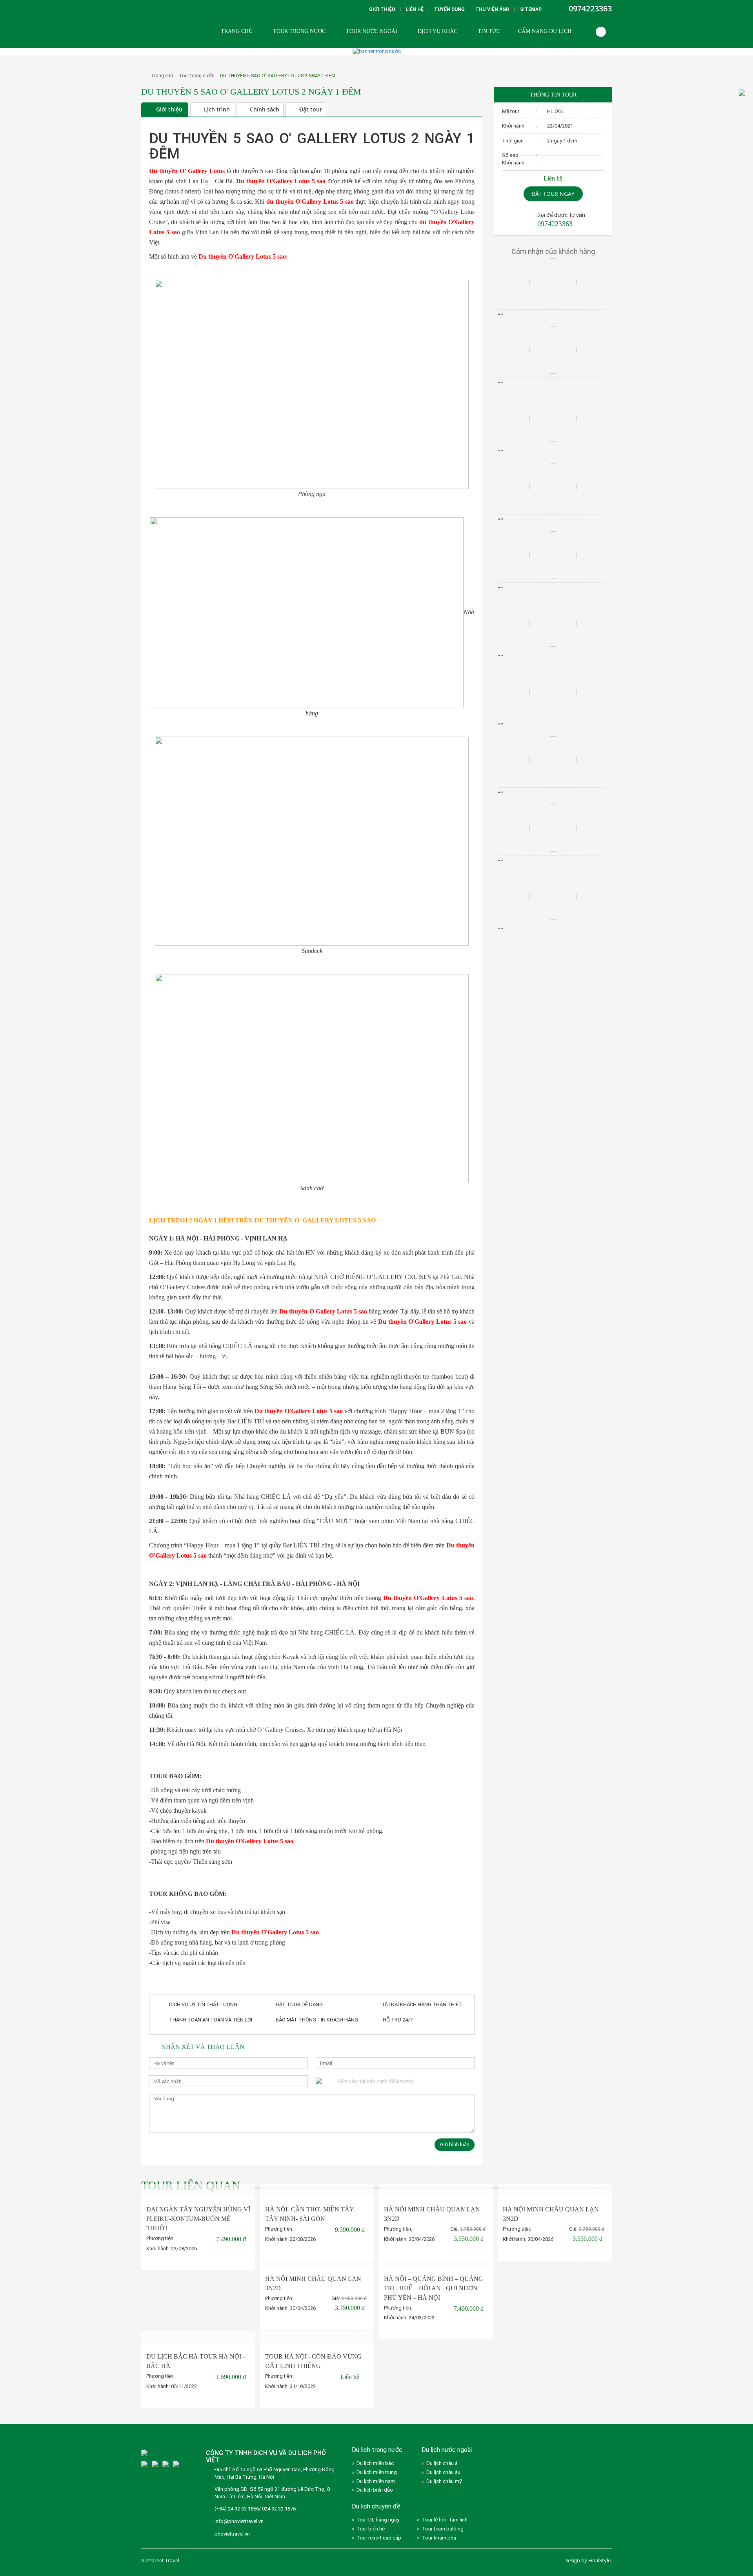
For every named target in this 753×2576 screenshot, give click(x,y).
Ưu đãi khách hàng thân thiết (422, 2004)
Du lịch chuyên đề (376, 2506)
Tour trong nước (299, 31)
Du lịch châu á (442, 2463)
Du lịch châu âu (443, 2472)
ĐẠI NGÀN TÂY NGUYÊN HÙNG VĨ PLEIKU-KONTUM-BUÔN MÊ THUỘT (198, 2219)
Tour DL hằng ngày (378, 2520)
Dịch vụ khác (437, 31)
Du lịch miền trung (377, 2472)
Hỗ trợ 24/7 (398, 2020)
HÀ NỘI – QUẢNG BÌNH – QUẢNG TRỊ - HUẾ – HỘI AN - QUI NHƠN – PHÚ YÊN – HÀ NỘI (434, 2288)
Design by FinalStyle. (588, 2560)
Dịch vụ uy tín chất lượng (203, 2004)
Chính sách (265, 109)
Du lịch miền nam (376, 2481)
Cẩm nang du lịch (545, 31)
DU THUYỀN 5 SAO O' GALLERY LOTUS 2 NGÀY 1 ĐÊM (278, 76)
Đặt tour (311, 109)
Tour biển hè (371, 2529)
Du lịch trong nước (377, 2450)
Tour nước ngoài (372, 31)
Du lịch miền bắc (375, 2463)
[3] (144, 2464)
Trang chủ (237, 31)
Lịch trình (217, 109)
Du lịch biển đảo (375, 2490)
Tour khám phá (439, 2538)
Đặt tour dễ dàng (299, 2004)
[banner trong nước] (377, 51)
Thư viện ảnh (492, 9)
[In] (466, 110)
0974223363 (590, 8)
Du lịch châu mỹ (444, 2481)
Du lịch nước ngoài (447, 2450)
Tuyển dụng (449, 9)
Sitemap (531, 9)
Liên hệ (415, 9)
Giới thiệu (382, 9)
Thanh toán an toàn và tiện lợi (211, 2020)
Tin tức (489, 31)
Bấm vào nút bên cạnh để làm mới (376, 2081)
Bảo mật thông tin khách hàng (317, 2020)
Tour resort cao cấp (379, 2538)
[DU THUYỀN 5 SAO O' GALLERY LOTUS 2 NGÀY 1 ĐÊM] (142, 101)
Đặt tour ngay (553, 194)
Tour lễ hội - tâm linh (445, 2520)
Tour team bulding (443, 2529)
